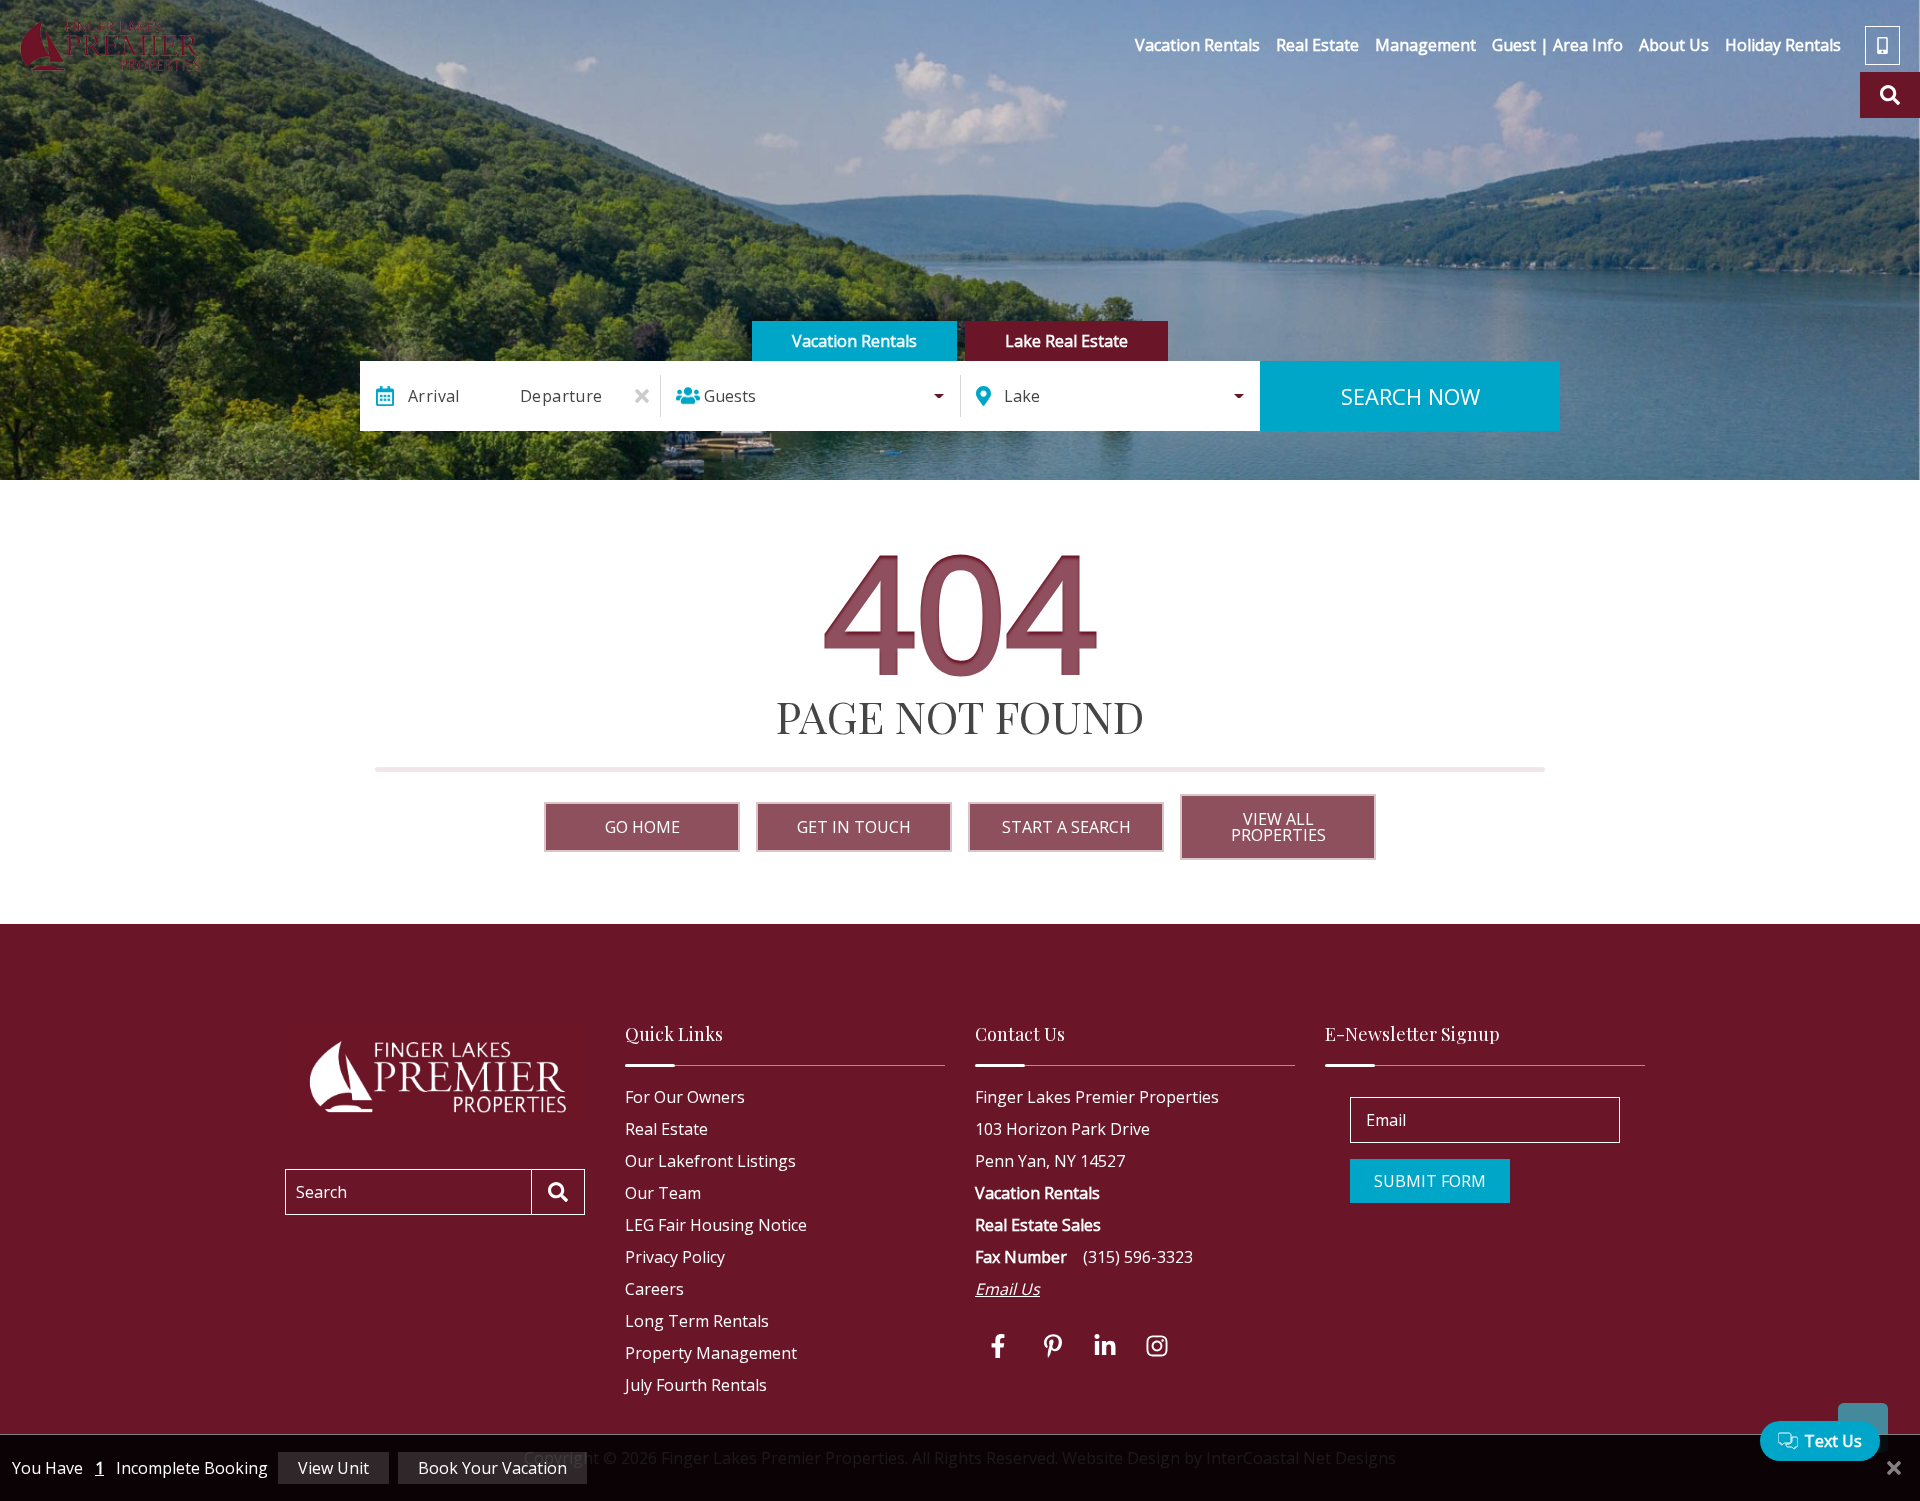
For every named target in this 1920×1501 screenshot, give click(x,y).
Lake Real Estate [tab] (1066, 341)
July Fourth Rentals (696, 1385)
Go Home (642, 827)
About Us (1674, 45)
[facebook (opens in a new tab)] (1001, 1346)
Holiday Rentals (1783, 45)
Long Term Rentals (697, 1321)
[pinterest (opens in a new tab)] (1053, 1346)
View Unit (333, 1468)
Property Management (711, 1353)
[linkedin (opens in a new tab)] (1105, 1346)
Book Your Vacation (492, 1468)
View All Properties (1278, 827)
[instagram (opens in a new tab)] (1157, 1346)
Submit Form (1430, 1181)
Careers (654, 1289)
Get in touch (854, 827)
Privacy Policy (675, 1257)
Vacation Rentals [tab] (854, 341)
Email (1386, 1120)
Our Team (663, 1193)
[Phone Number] (1882, 45)
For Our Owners (685, 1097)
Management (1425, 45)
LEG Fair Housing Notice (716, 1225)
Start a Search (1066, 827)
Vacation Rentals (1197, 45)
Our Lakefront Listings (710, 1161)
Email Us (1007, 1289)
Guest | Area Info (1557, 45)
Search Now (1410, 396)
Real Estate (1317, 45)
